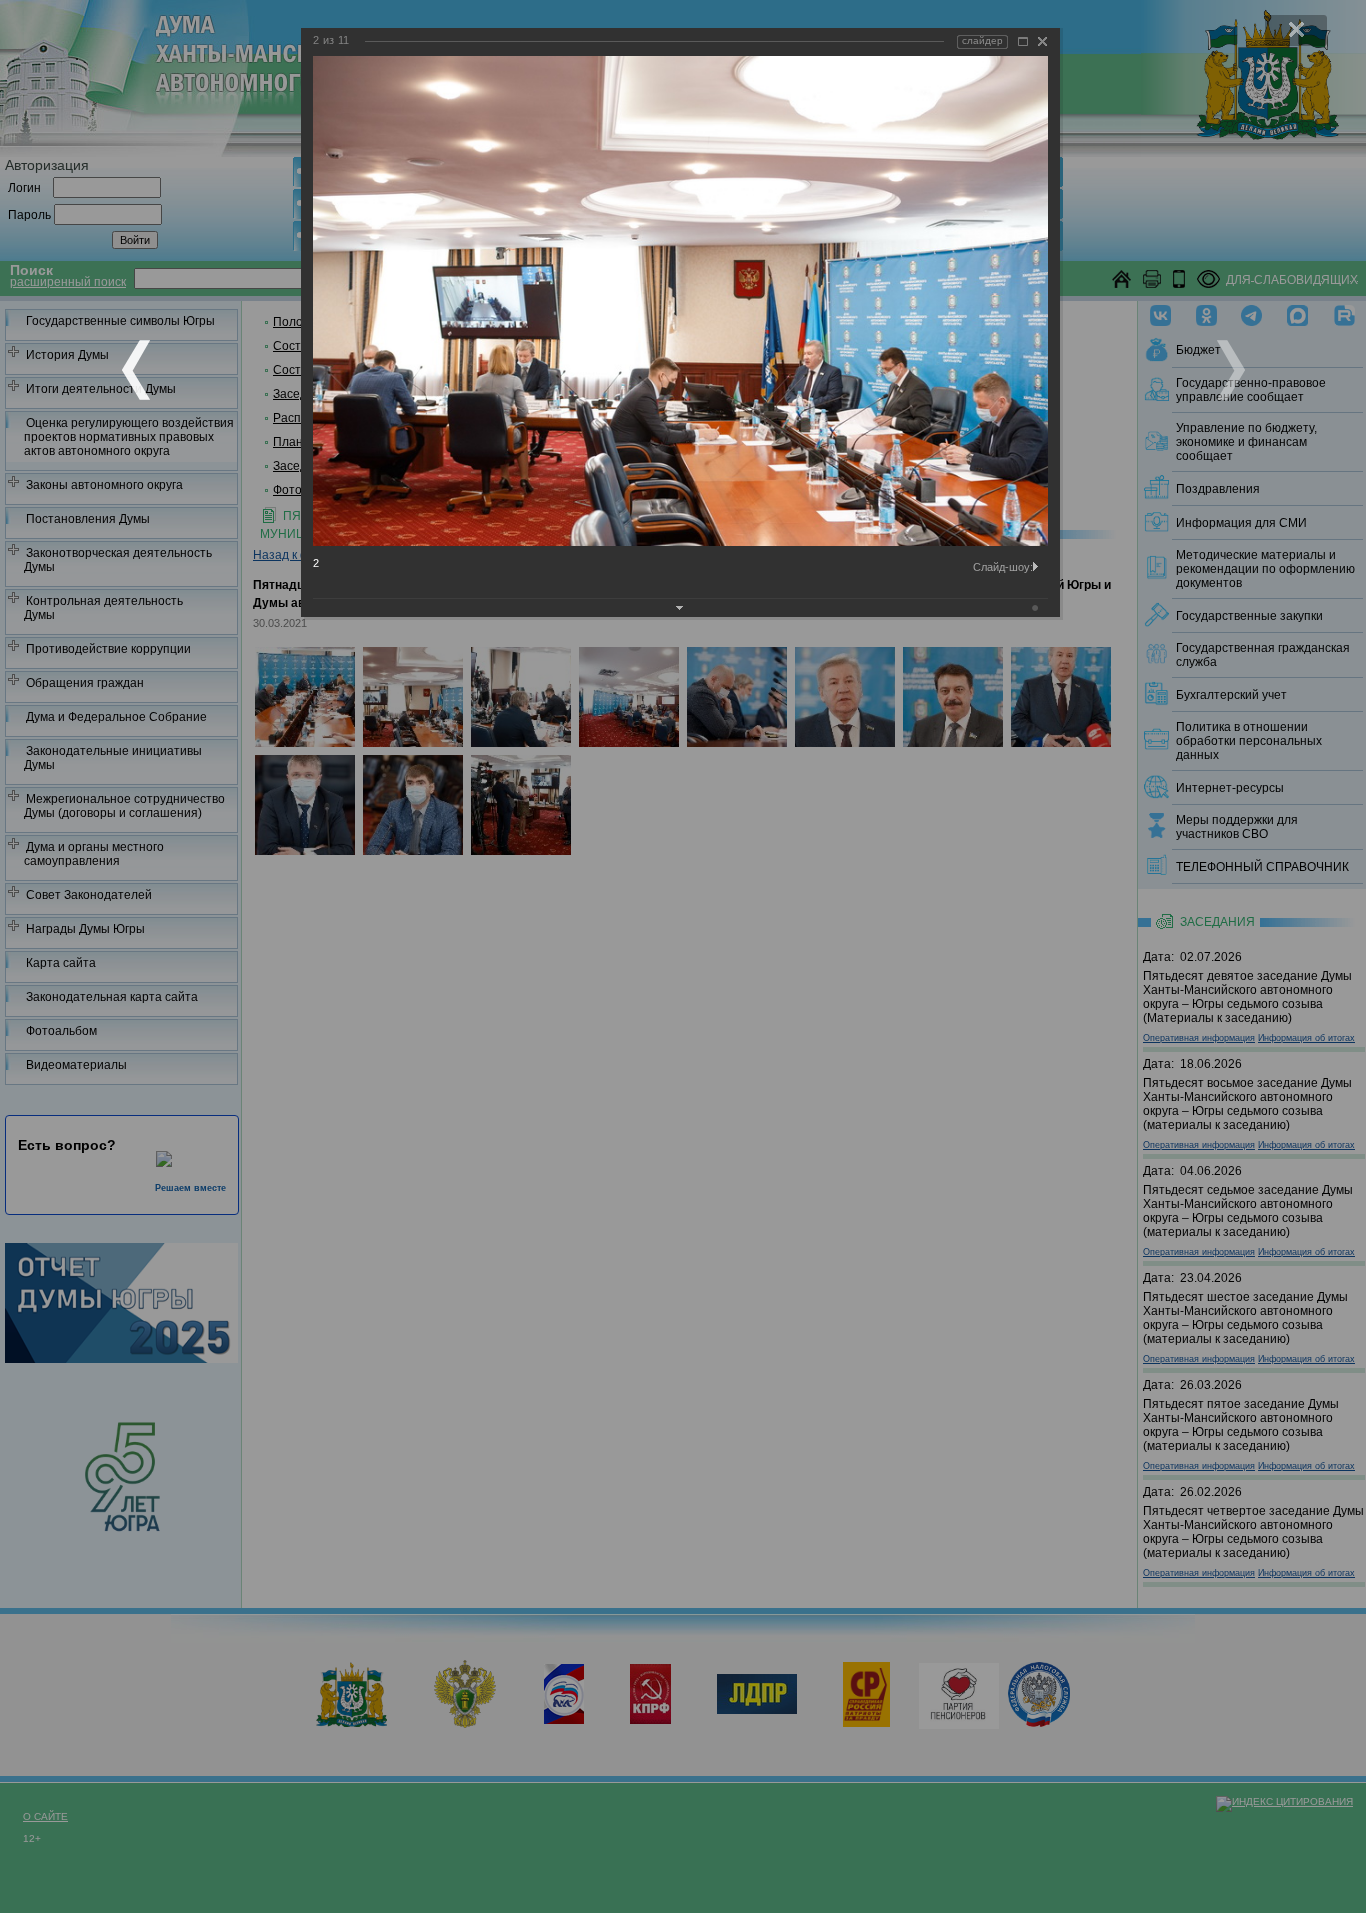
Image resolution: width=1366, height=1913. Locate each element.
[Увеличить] (1023, 41)
